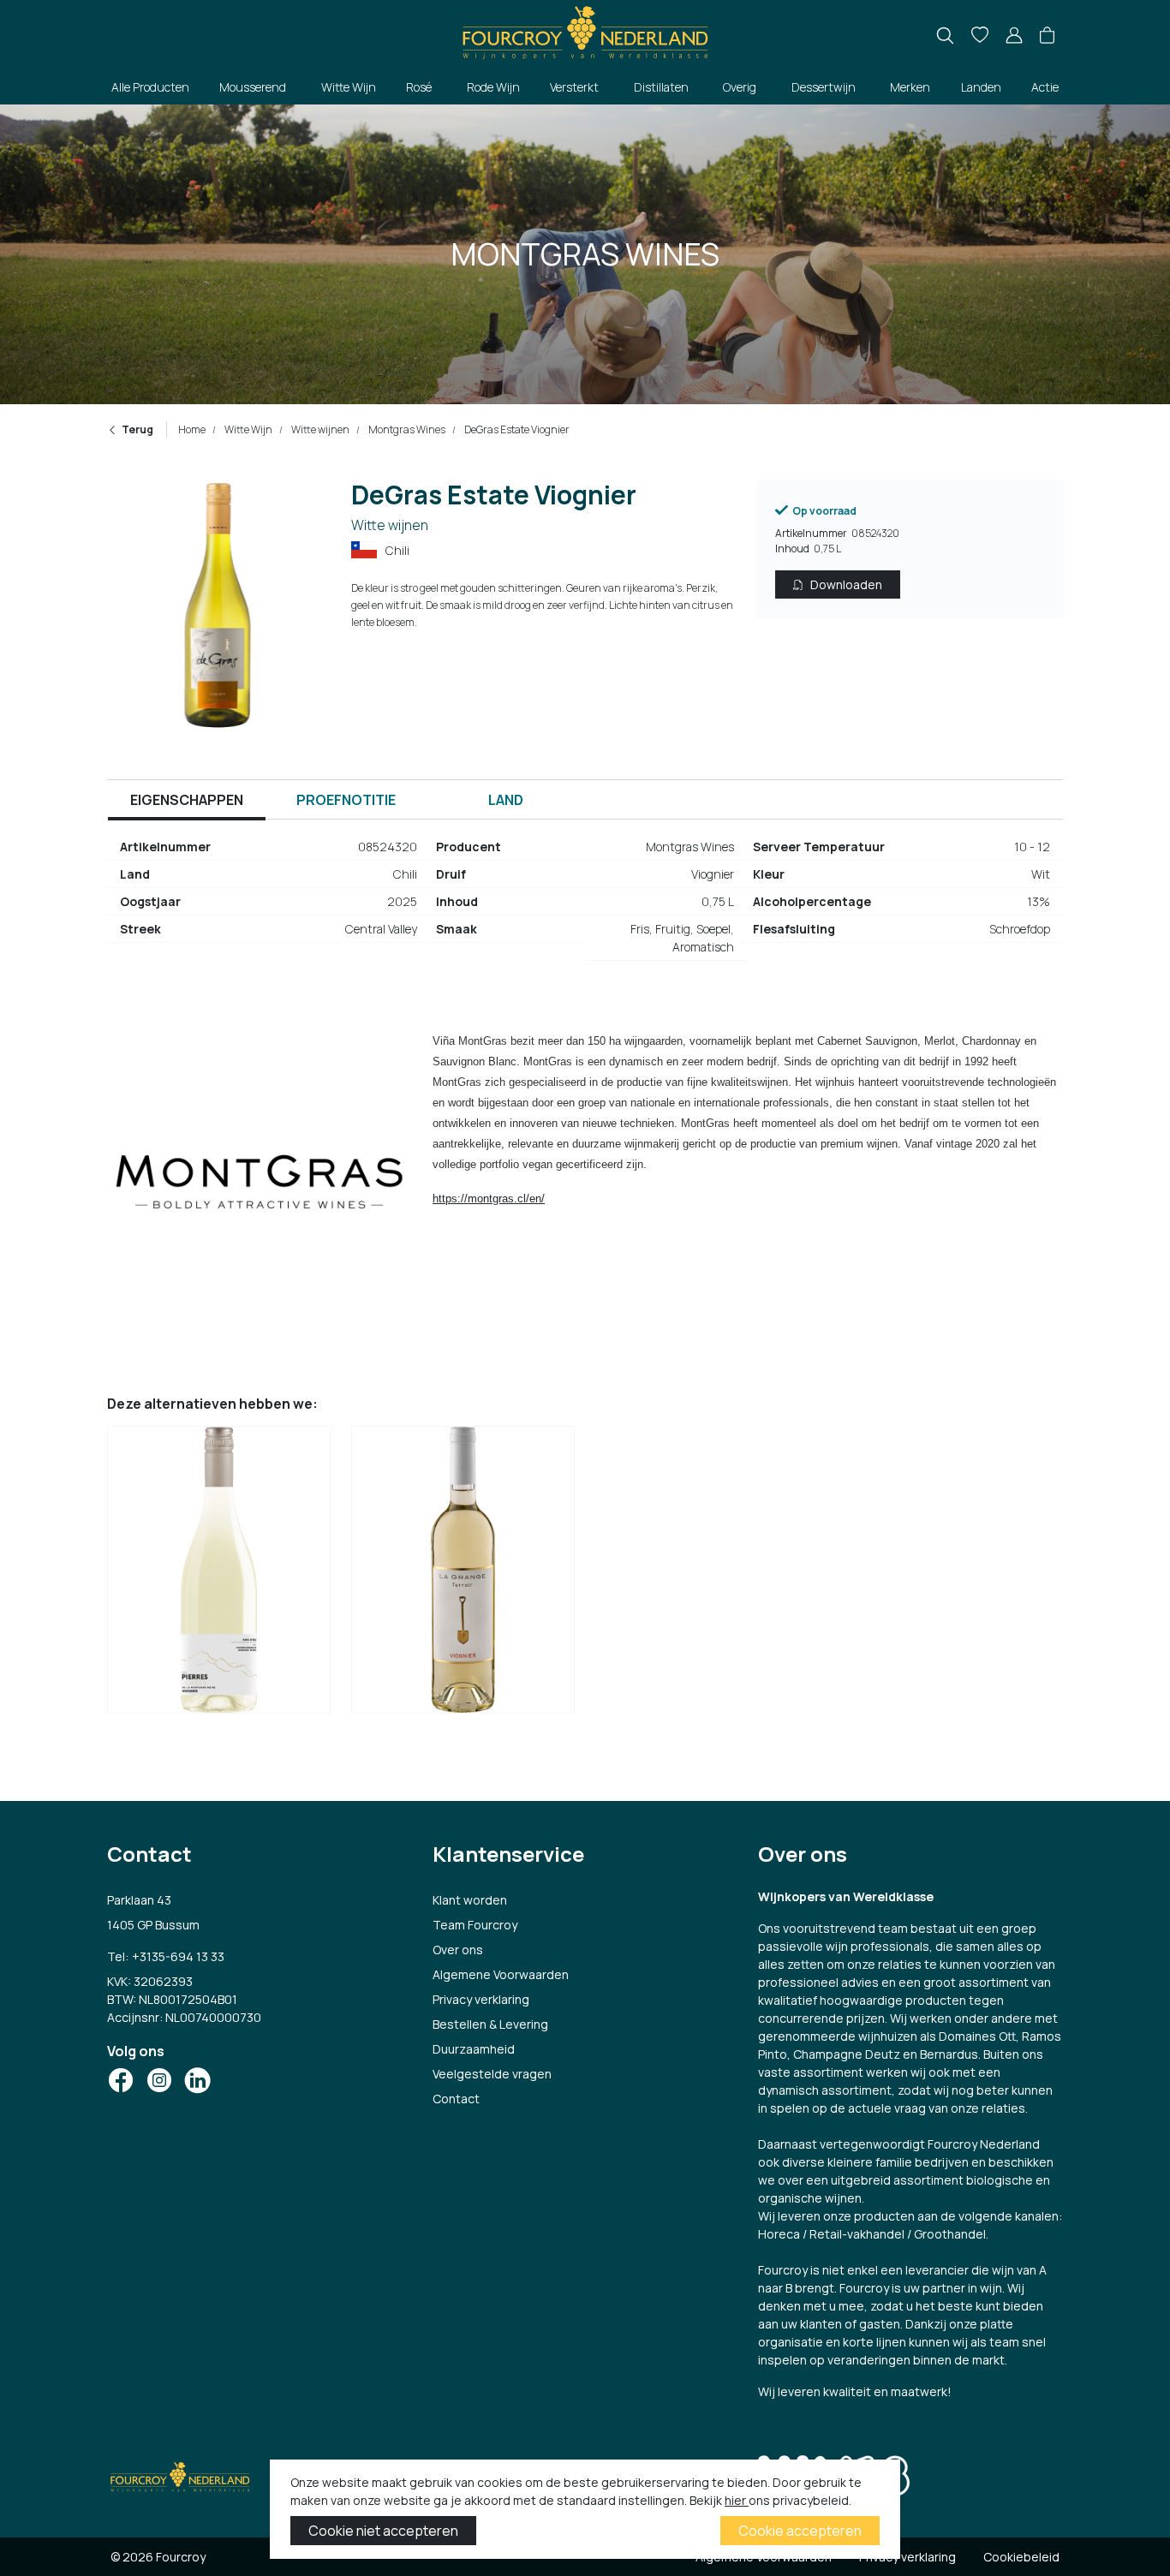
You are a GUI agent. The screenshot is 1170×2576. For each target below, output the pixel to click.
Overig (740, 87)
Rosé (419, 87)
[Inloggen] (1014, 36)
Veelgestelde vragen (492, 2074)
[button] (1047, 36)
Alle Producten (150, 87)
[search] (945, 36)
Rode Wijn (493, 87)
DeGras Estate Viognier (516, 429)
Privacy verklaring (481, 1999)
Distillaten (661, 87)
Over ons (458, 1950)
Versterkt (574, 87)
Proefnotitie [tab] (346, 800)
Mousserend (253, 87)
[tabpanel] (585, 904)
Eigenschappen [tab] (187, 800)
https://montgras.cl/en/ (489, 1199)
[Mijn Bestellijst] (980, 36)
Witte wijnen (319, 429)
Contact (456, 2099)
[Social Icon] (121, 2080)
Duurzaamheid (474, 2049)
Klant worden (470, 1900)
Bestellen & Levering (490, 2024)
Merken (910, 87)
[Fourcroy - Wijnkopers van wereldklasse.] (585, 30)
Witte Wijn (349, 87)
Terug (137, 429)
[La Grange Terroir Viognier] (463, 1574)
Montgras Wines (406, 429)
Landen (981, 87)
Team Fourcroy (475, 1925)
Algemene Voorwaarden (501, 1974)
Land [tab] (506, 800)
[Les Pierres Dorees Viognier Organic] (219, 1574)
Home (192, 429)
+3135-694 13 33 (178, 1956)
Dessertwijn (824, 87)
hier (737, 2500)
